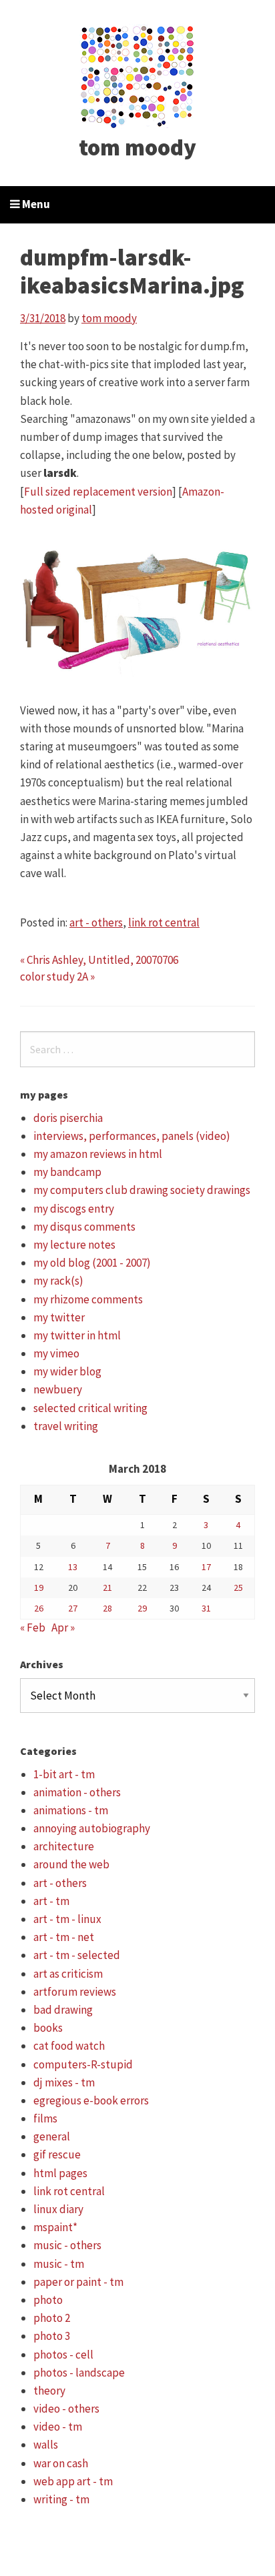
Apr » (63, 1628)
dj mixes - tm (64, 2082)
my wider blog (67, 1371)
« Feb (33, 1628)
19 (39, 1587)
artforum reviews (75, 1992)
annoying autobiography (92, 1828)
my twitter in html (77, 1335)
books (48, 2028)
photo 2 (52, 2318)
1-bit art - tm (64, 1774)
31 (206, 1608)
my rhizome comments (88, 1299)
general (52, 2136)
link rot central (164, 922)
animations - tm (71, 1810)
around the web (71, 1864)
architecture (64, 1846)
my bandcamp (67, 1172)
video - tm (58, 2427)
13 (73, 1567)
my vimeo (56, 1353)
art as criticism (68, 1974)
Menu (35, 204)
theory (49, 2391)
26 (39, 1608)
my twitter (59, 1317)
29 (142, 1608)
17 (206, 1567)
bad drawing (63, 2010)
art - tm (51, 1901)
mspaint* (55, 2227)
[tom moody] (138, 75)
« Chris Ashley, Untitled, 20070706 (99, 960)
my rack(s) (58, 1281)
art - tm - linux (67, 1919)
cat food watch (69, 2046)
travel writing (66, 1426)
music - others (67, 2245)
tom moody (137, 147)
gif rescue (57, 2154)
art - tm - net (64, 1937)
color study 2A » (57, 977)
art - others (96, 922)
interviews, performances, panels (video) (132, 1136)
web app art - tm (73, 2481)
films (45, 2118)
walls (46, 2445)
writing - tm (61, 2499)
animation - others (77, 1792)
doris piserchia (68, 1118)
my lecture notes (74, 1245)
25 (238, 1587)
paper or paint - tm (78, 2282)
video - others (66, 2409)
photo (48, 2300)
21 (107, 1587)
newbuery (58, 1389)
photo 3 (52, 2336)
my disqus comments (84, 1227)
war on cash (61, 2463)
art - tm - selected (77, 1955)
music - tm (59, 2264)
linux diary (58, 2209)
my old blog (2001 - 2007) (92, 1263)
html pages (60, 2173)
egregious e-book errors (91, 2100)
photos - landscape (79, 2373)
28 (107, 1608)
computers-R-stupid (83, 2064)
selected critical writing (90, 1408)
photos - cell (63, 2355)
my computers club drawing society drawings (142, 1190)
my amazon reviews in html (98, 1154)
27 (73, 1608)
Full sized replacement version (98, 492)
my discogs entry (74, 1209)
